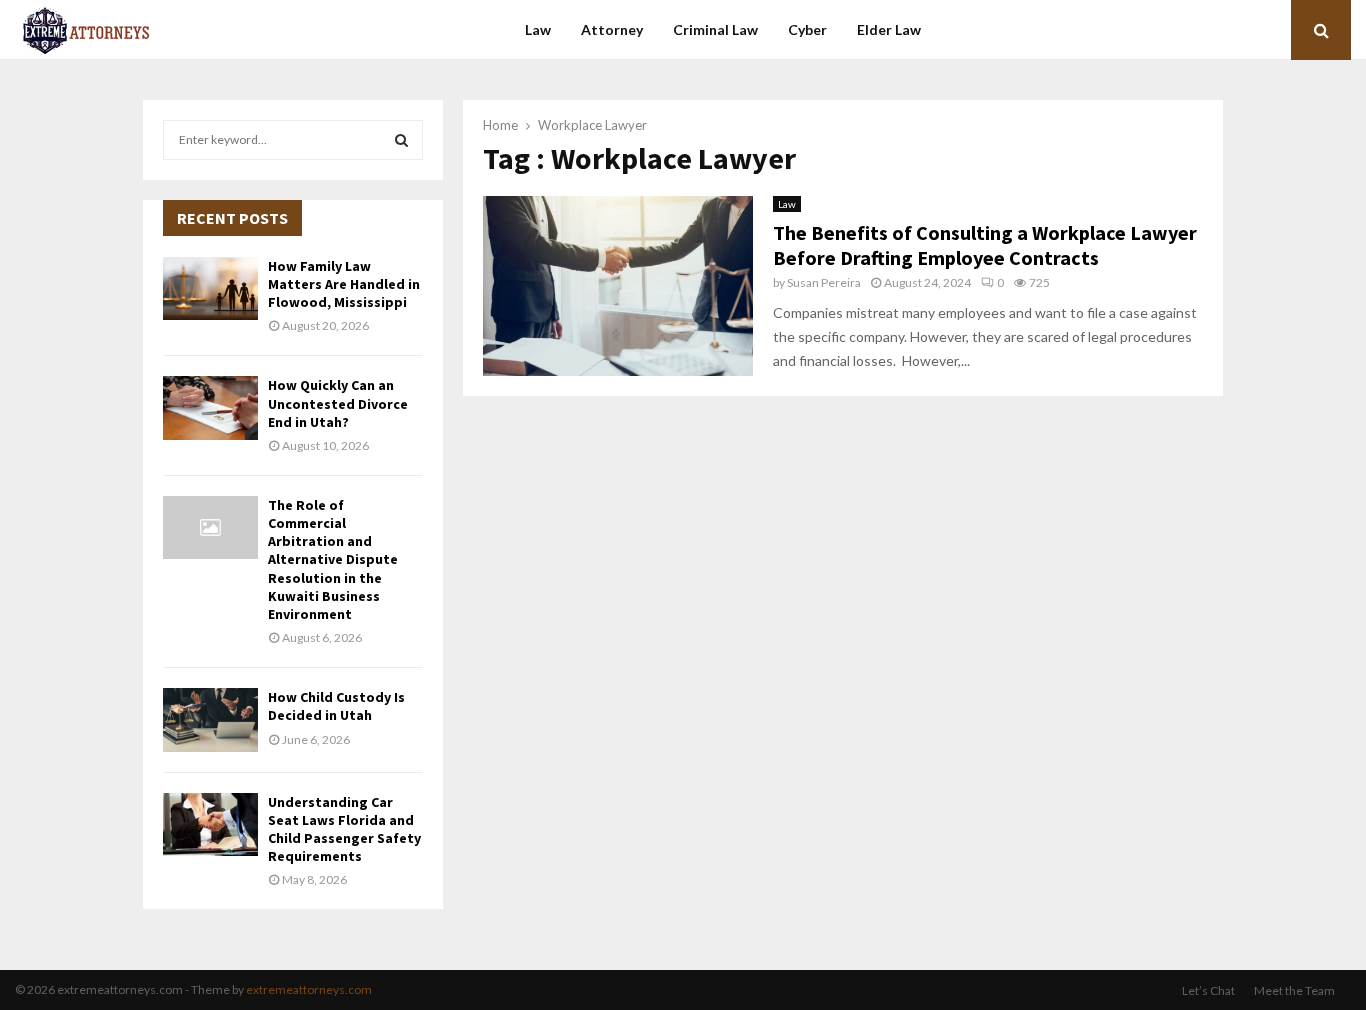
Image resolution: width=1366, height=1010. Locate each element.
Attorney (612, 29)
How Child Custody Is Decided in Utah (336, 706)
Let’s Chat (1208, 990)
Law (538, 29)
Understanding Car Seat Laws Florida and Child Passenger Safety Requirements (344, 829)
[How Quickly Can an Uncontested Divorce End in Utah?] (210, 407)
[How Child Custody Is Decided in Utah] (210, 719)
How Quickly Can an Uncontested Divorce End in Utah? (338, 403)
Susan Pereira (824, 282)
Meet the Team (1294, 990)
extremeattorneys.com (309, 989)
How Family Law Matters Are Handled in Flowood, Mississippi (344, 284)
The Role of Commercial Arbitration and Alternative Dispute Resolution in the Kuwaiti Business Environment (333, 559)
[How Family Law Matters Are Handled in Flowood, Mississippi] (210, 288)
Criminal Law (715, 29)
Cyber (807, 29)
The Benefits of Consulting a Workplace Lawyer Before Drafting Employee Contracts (985, 245)
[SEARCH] (401, 140)
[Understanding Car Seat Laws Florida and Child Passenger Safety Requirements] (210, 824)
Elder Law (889, 29)
